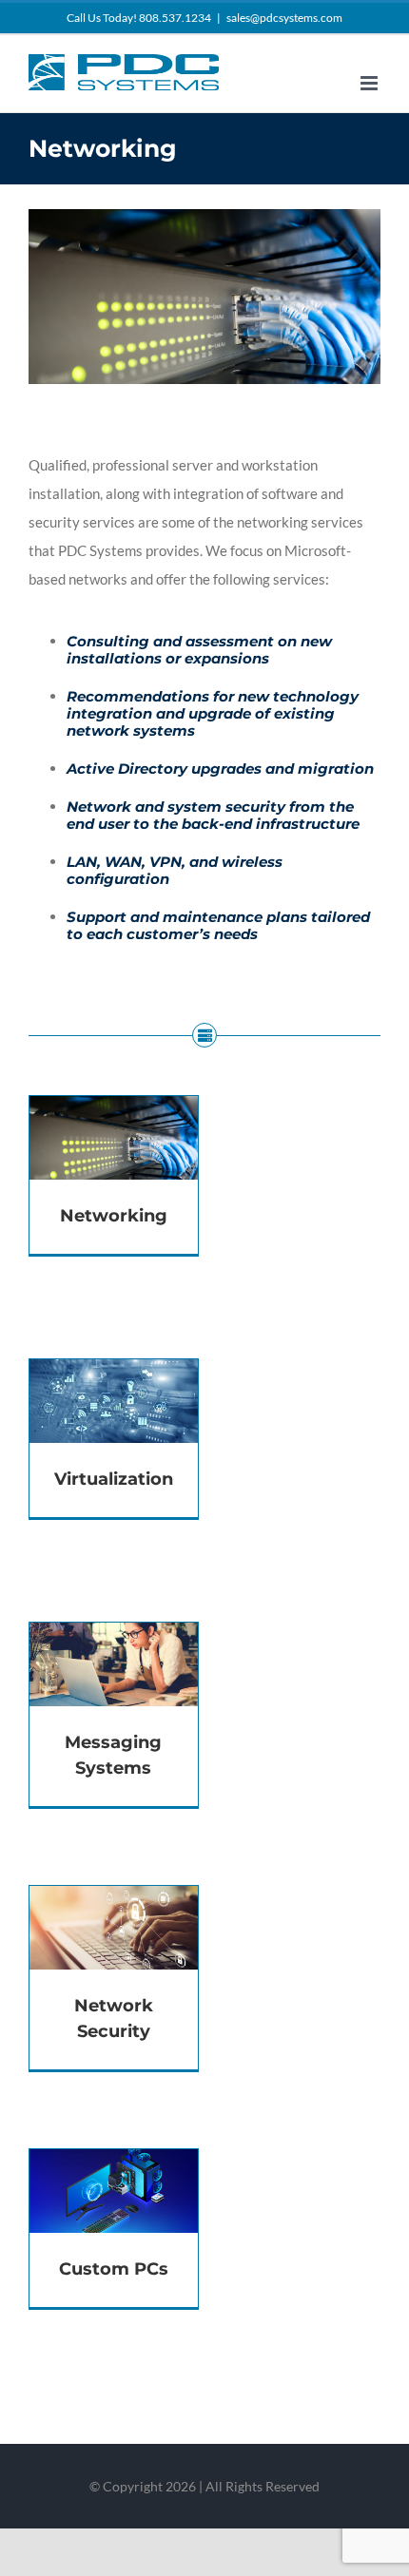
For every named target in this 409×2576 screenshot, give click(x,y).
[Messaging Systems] (114, 1637)
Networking (114, 1216)
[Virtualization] (114, 1374)
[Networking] (114, 1110)
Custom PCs (114, 2269)
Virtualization (114, 1479)
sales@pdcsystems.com (284, 18)
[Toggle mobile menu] (370, 83)
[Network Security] (114, 1900)
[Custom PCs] (114, 2163)
